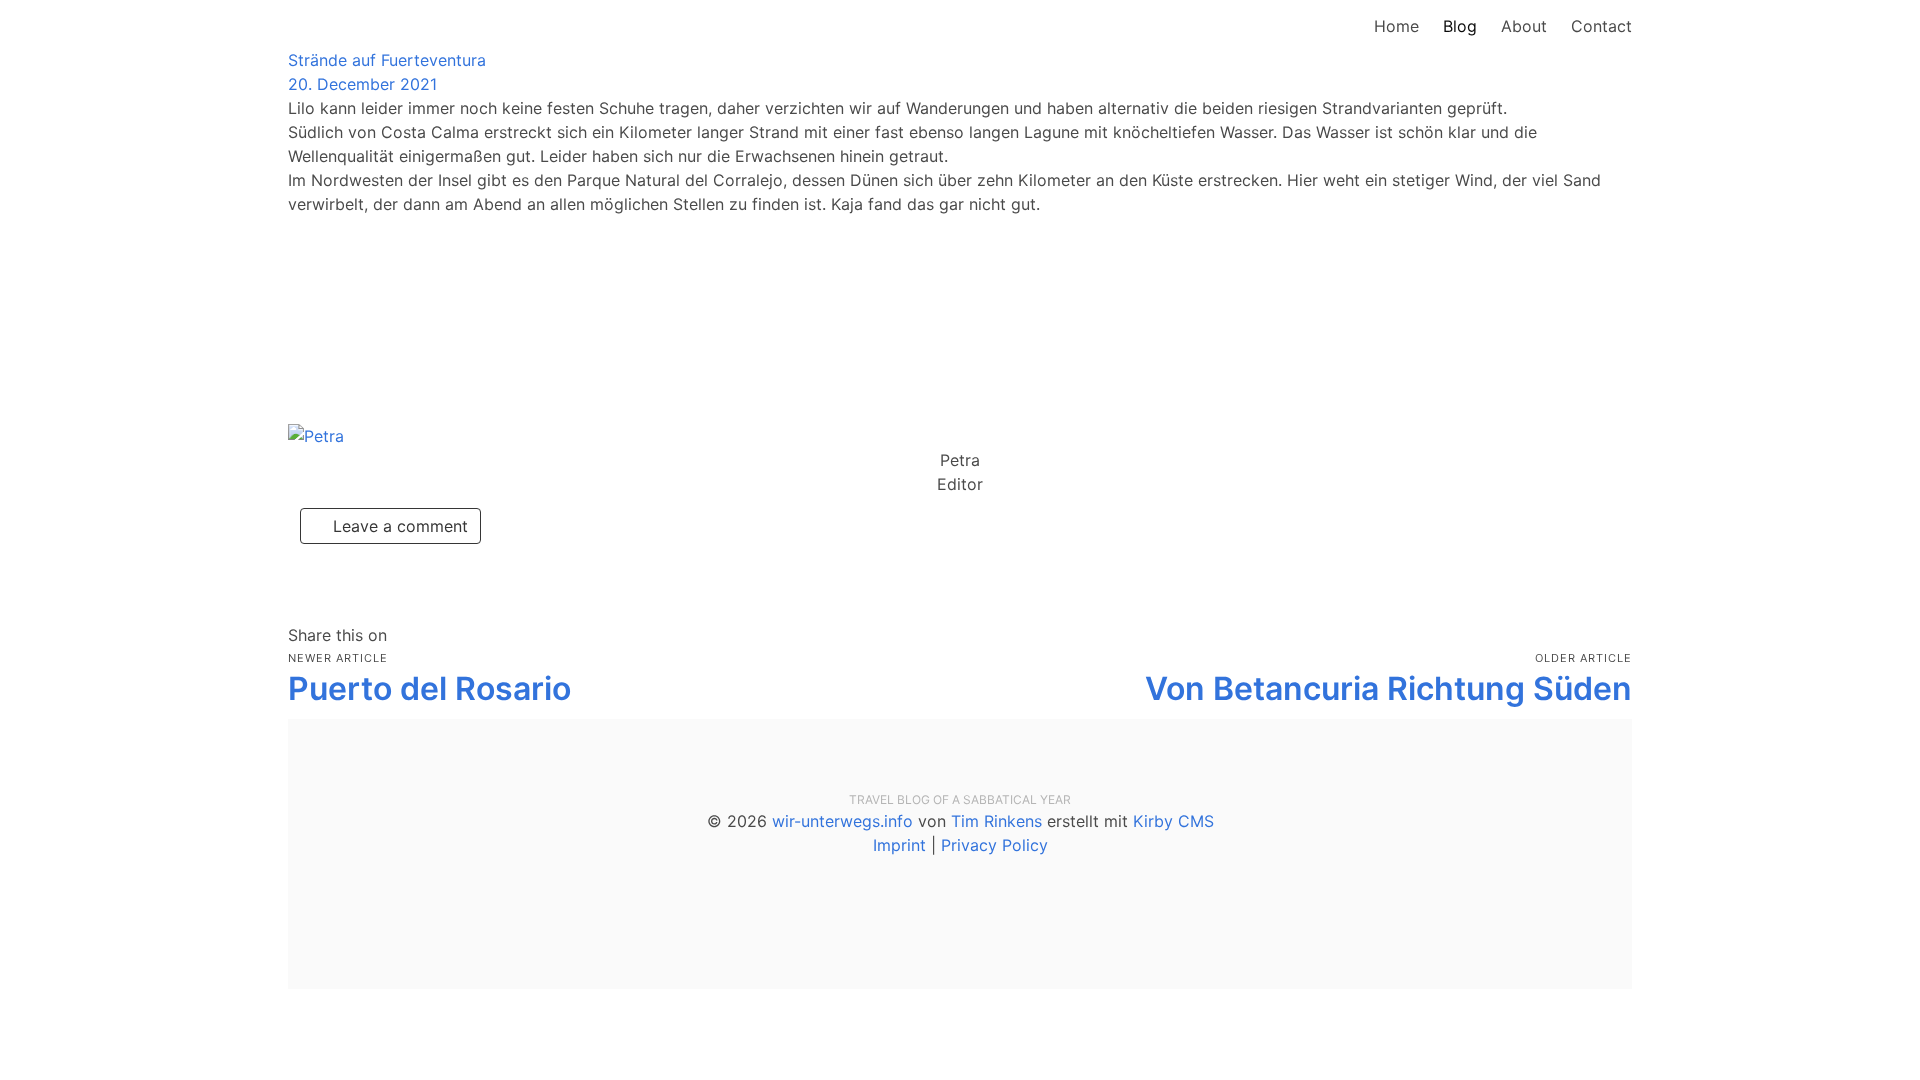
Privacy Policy (994, 845)
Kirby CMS (1173, 821)
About (1524, 26)
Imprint (899, 845)
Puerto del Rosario (429, 688)
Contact (1601, 26)
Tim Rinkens (996, 821)
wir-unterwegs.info (842, 821)
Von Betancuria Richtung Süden (1388, 688)
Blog (1460, 26)
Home (1396, 26)
